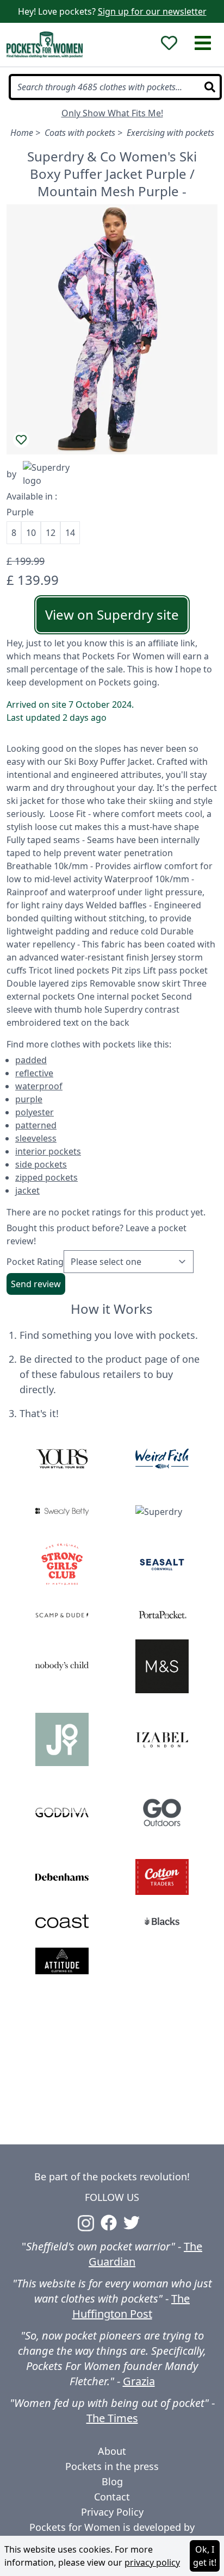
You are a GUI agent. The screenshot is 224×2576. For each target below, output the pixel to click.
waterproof (39, 1086)
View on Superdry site (112, 615)
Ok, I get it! (205, 2556)
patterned (36, 1125)
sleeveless (36, 1138)
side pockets (41, 1164)
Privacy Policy (112, 2512)
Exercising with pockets (170, 133)
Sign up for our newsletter (152, 11)
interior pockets (48, 1151)
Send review (36, 1284)
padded (31, 1060)
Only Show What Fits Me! (112, 113)
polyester (35, 1112)
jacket (27, 1190)
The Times (112, 2418)
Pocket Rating (35, 1262)
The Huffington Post (131, 2306)
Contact (112, 2497)
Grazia (139, 2381)
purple (29, 1099)
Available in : (32, 496)
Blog (112, 2481)
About (112, 2451)
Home (22, 133)
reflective (34, 1073)
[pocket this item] (21, 440)
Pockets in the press (112, 2466)
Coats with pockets (80, 133)
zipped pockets (46, 1177)
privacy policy (152, 2562)
